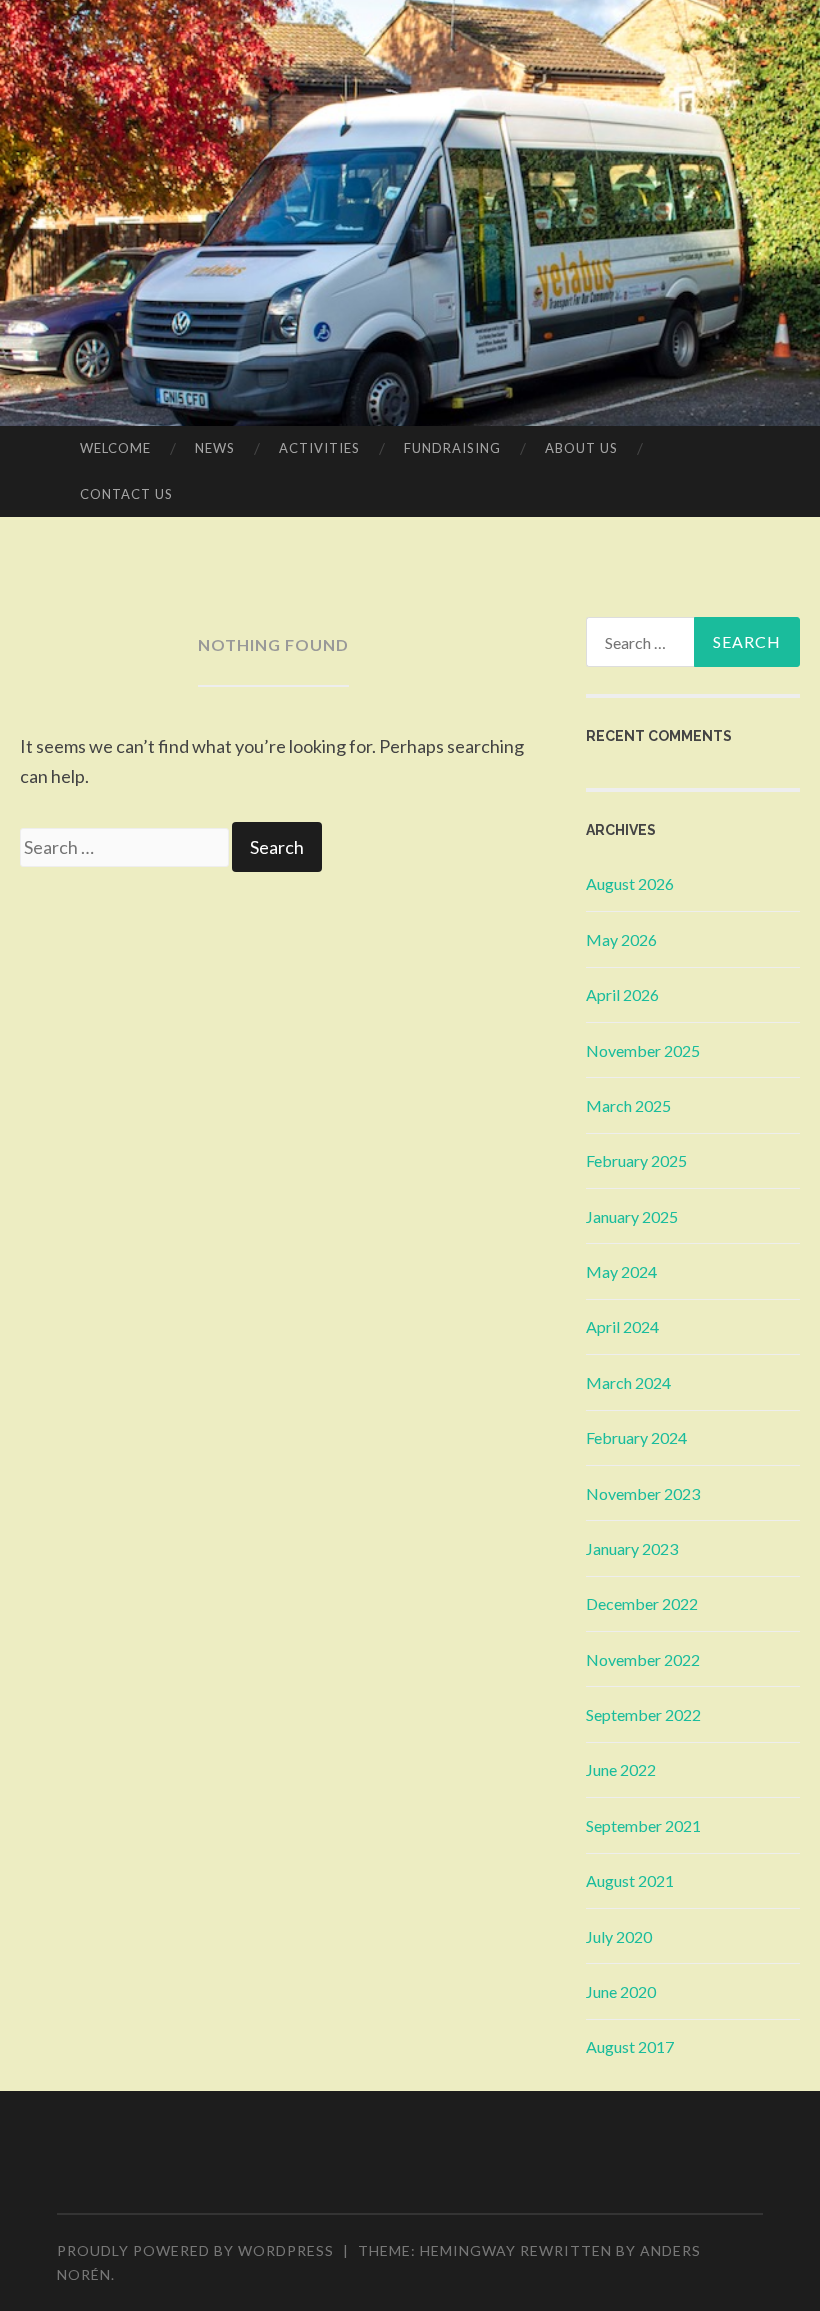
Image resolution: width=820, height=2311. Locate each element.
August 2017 (630, 2046)
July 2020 (619, 1936)
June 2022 (621, 1769)
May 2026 (621, 939)
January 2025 (632, 1216)
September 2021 (643, 1825)
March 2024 (628, 1382)
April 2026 (622, 994)
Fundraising (452, 448)
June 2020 (621, 1991)
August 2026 (630, 883)
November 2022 (643, 1659)
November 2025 (643, 1050)
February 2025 (636, 1160)
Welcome (115, 448)
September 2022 (643, 1714)
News (215, 448)
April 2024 (622, 1326)
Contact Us (126, 494)
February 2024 (636, 1437)
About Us (581, 448)
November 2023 (643, 1493)
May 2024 (621, 1271)
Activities (319, 448)
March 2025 (628, 1105)
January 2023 (632, 1548)
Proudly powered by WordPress (195, 2250)
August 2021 (630, 1880)
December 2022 (642, 1603)
